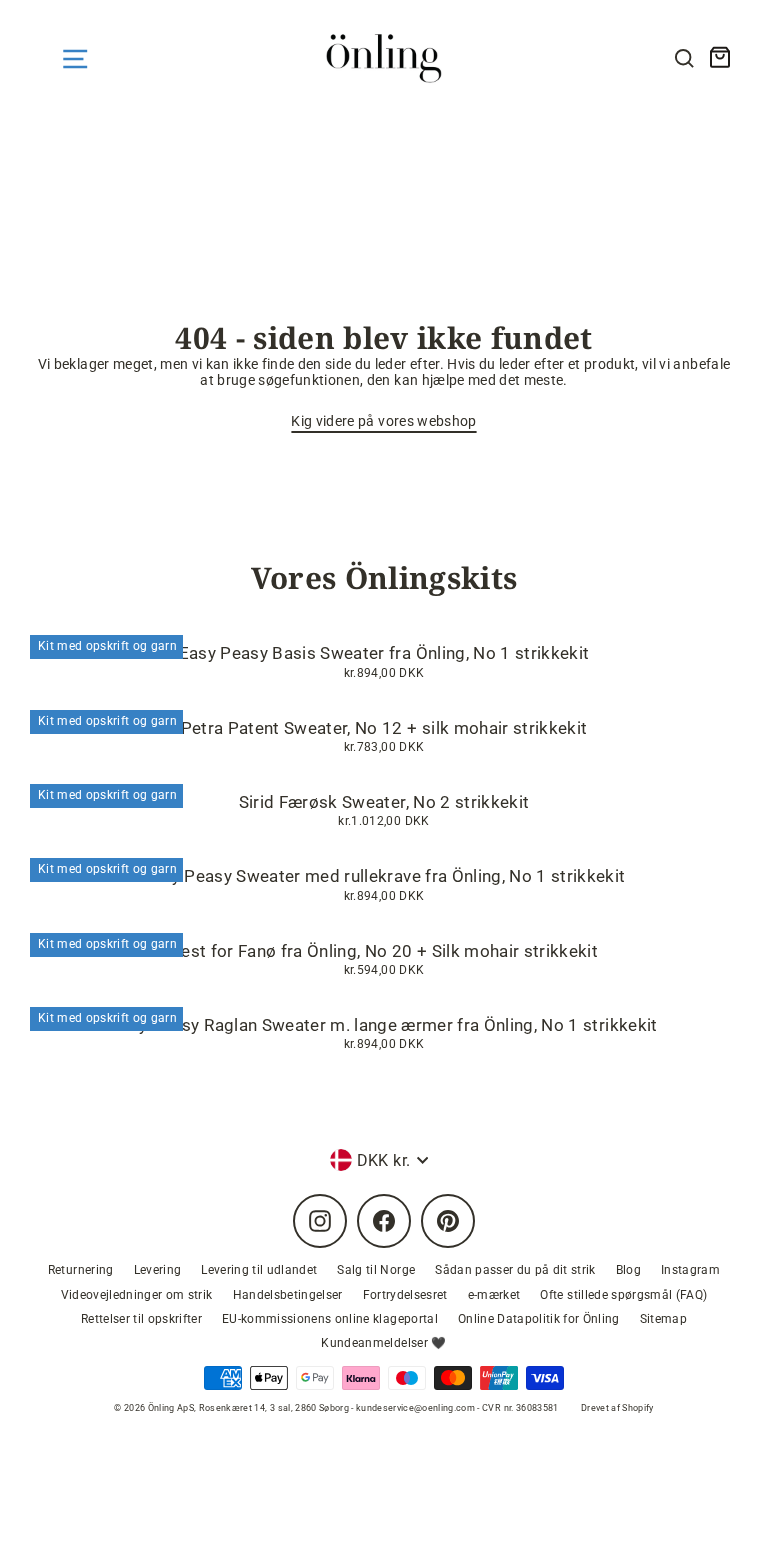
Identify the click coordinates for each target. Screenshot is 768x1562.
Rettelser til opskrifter (141, 1319)
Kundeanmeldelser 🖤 (383, 1343)
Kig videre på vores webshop (383, 421)
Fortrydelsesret (405, 1295)
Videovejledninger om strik (137, 1295)
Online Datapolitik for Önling (539, 1319)
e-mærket (494, 1295)
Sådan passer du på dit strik (515, 1270)
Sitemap (663, 1319)
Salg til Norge (376, 1270)
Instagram (690, 1270)
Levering (158, 1270)
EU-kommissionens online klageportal (330, 1319)
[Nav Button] (75, 59)
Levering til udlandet (259, 1270)
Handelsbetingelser (288, 1295)
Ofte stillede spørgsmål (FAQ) (623, 1295)
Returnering (81, 1270)
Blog (628, 1270)
